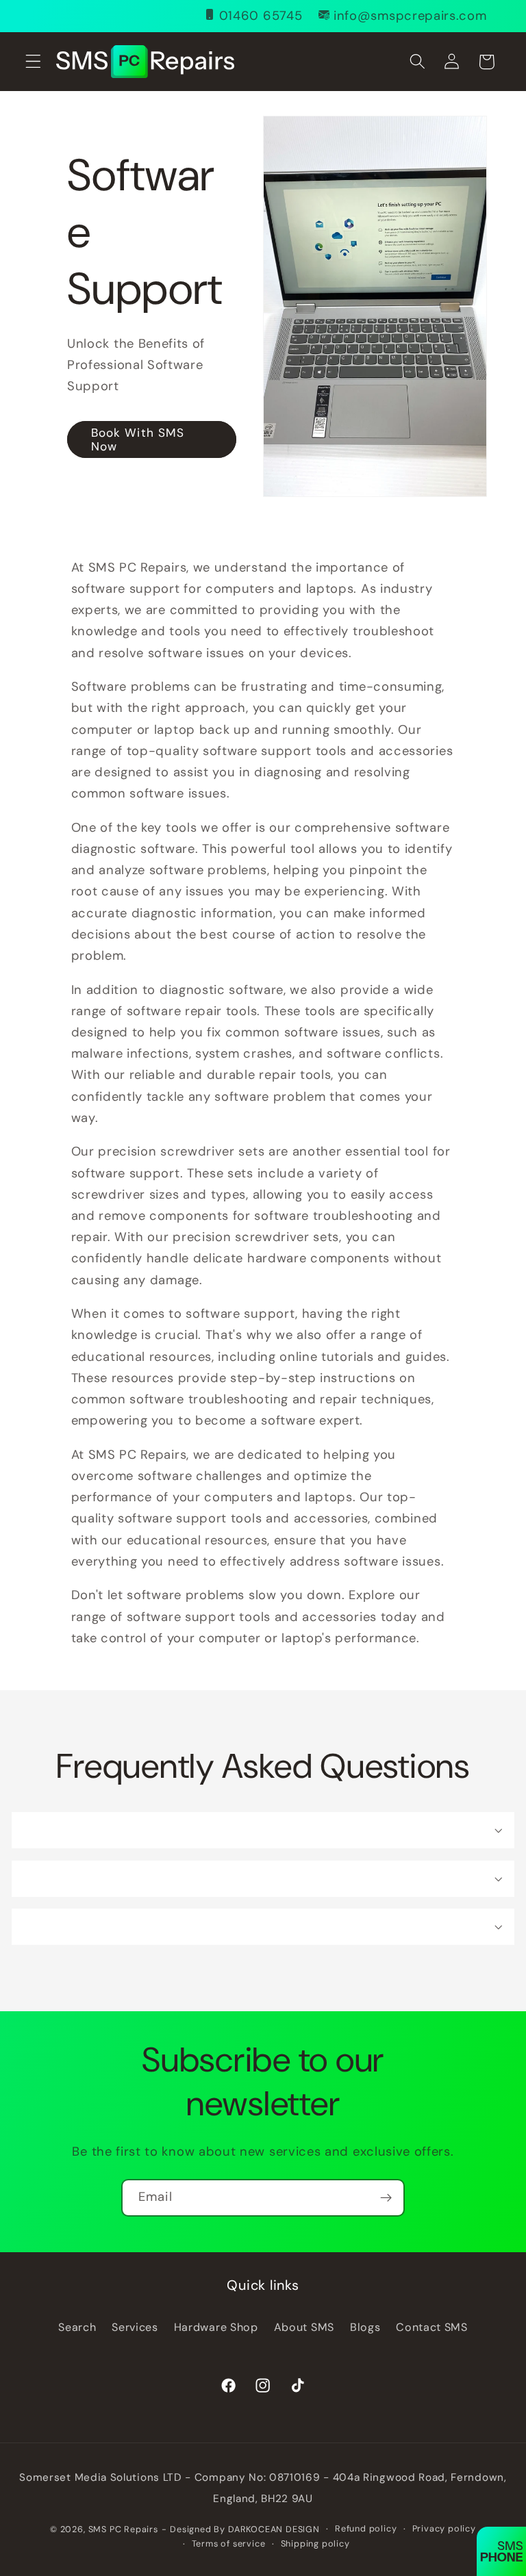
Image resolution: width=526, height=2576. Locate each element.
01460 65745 (261, 16)
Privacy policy (444, 2528)
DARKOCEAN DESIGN (274, 2529)
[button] (33, 62)
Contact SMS (432, 2327)
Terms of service (229, 2543)
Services (135, 2327)
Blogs (365, 2327)
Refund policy (366, 2528)
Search (77, 2327)
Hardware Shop (216, 2327)
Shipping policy (315, 2543)
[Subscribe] (386, 2198)
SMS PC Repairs (123, 2529)
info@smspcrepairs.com (410, 16)
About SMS (304, 2327)
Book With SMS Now (137, 439)
